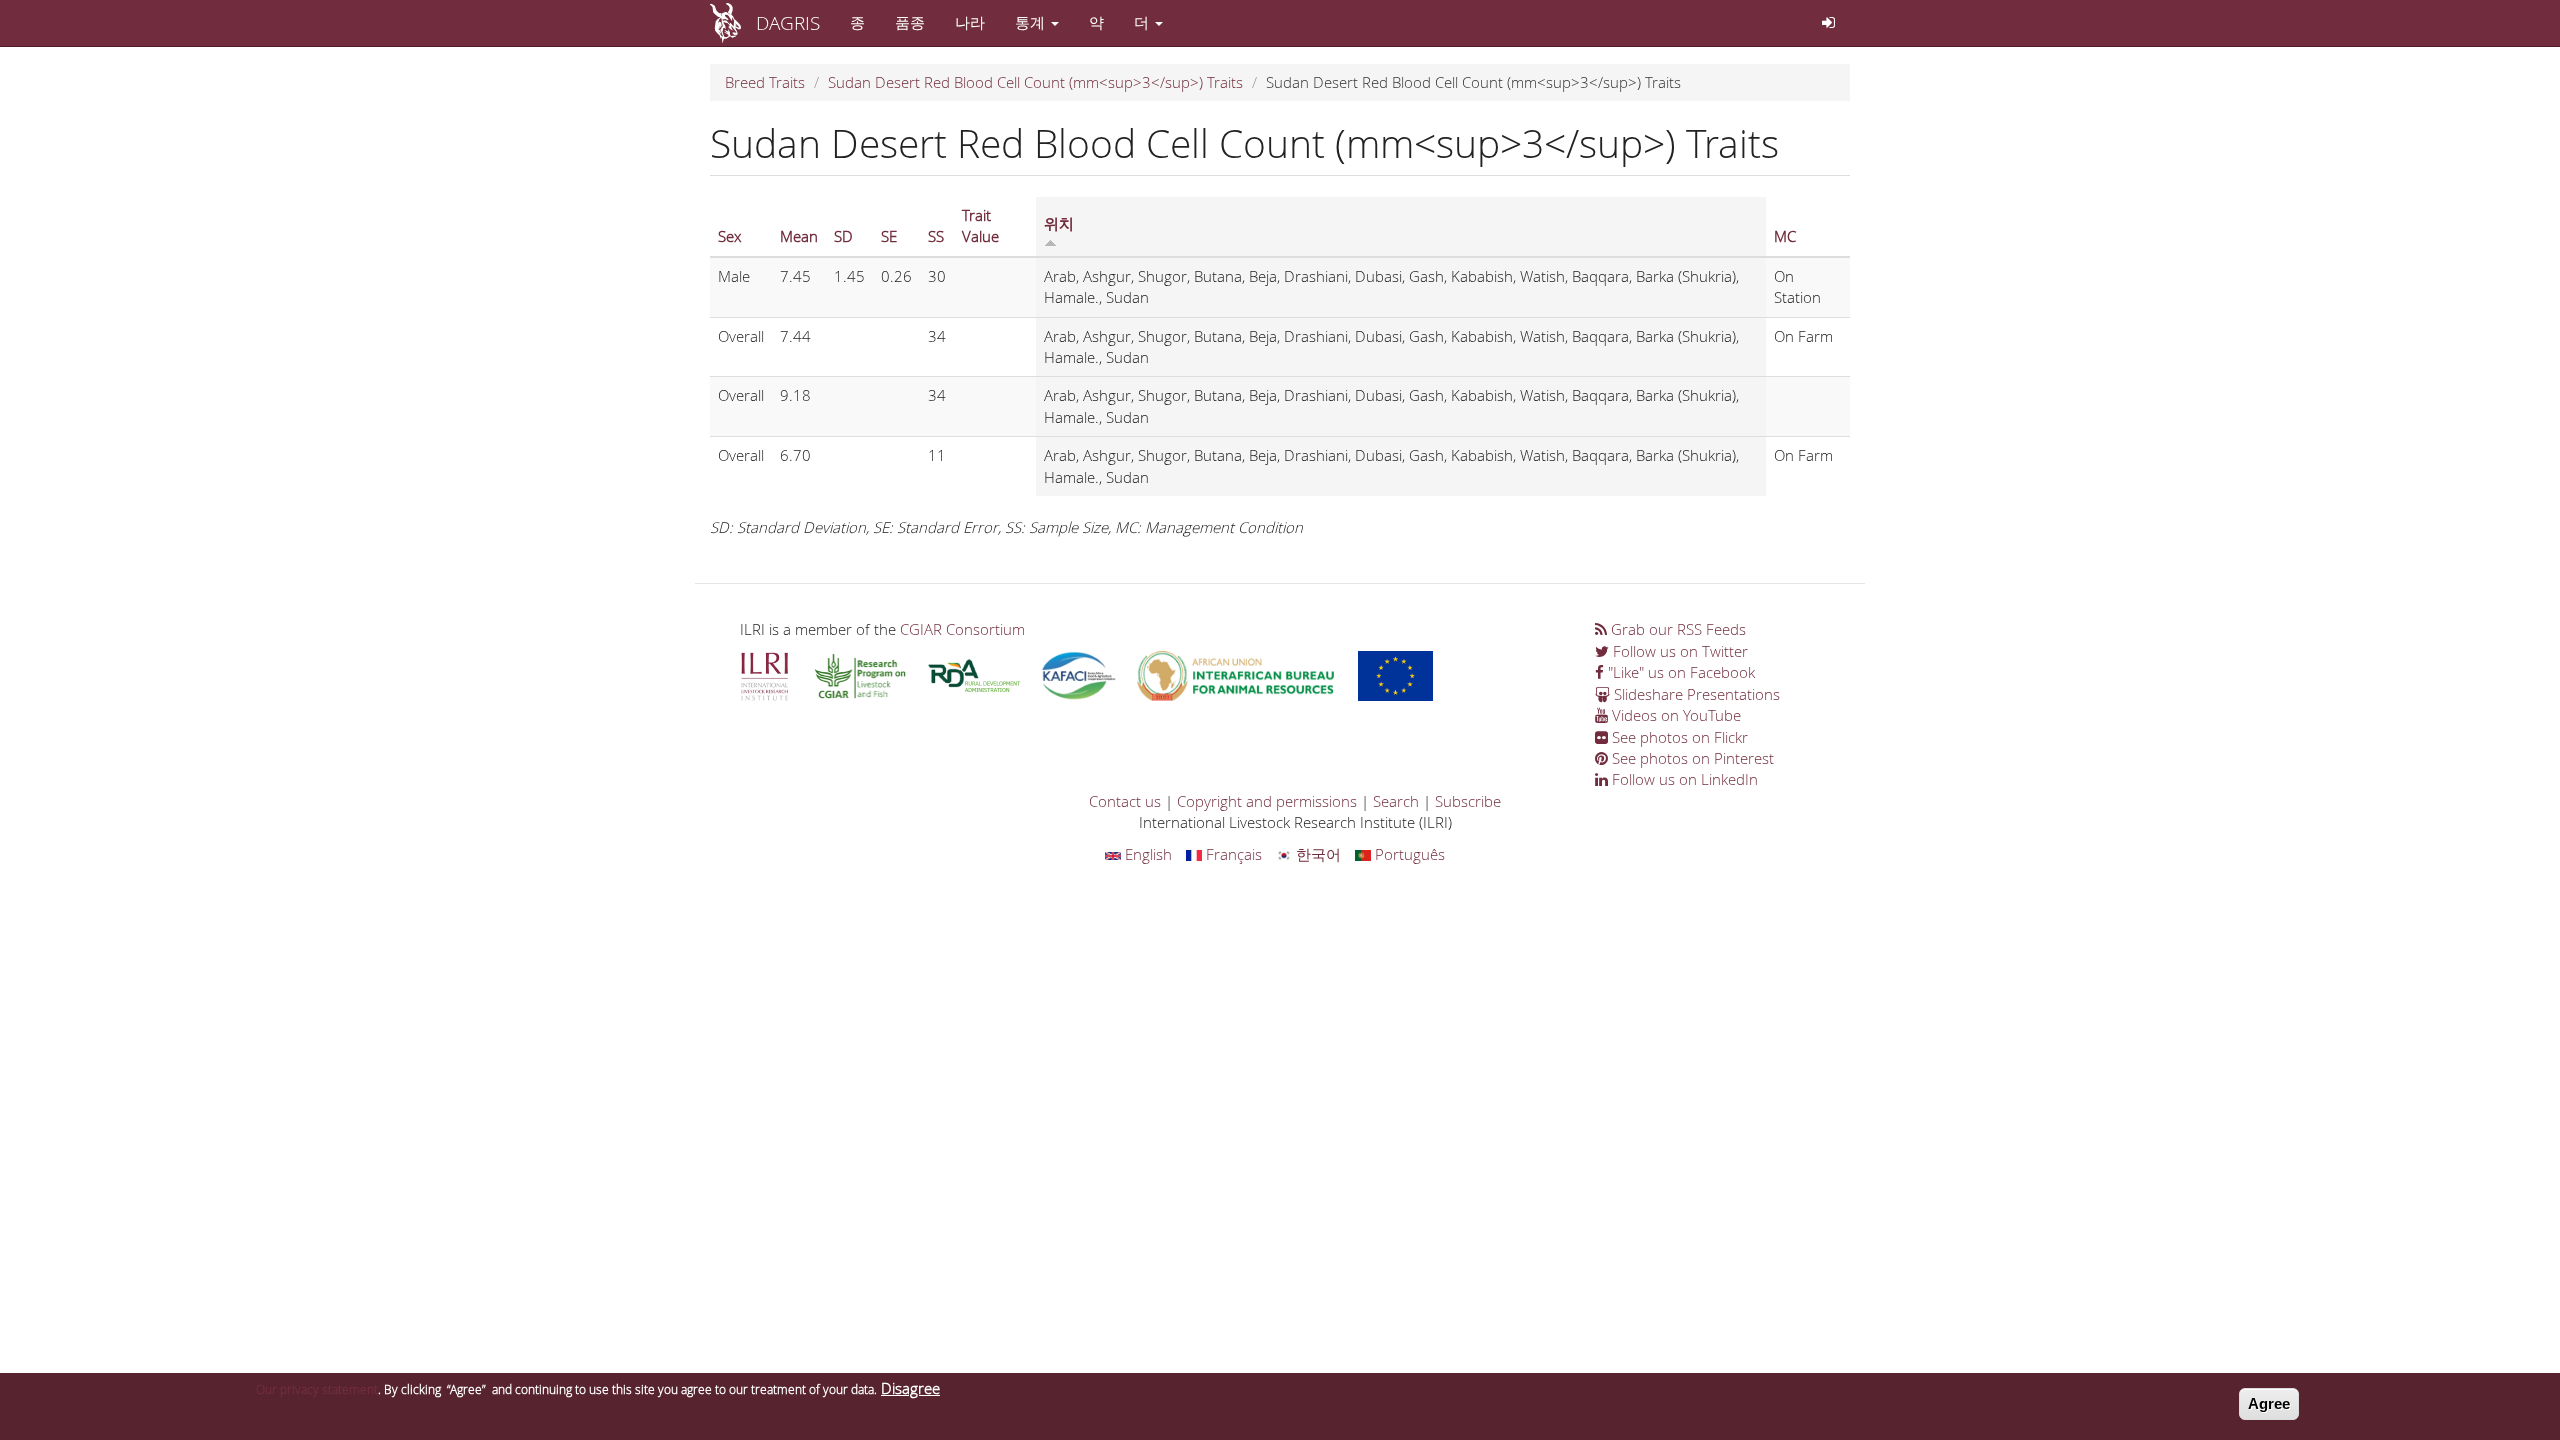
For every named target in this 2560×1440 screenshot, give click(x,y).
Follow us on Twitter (1678, 651)
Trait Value (980, 225)
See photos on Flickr (1678, 737)
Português (1408, 854)
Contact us (1125, 801)
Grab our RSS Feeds (1676, 629)
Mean (799, 236)
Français (1232, 854)
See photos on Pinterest (1691, 758)
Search (1396, 801)
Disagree (910, 1388)
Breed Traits (765, 82)
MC (1785, 236)
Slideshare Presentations (1695, 694)
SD (843, 236)
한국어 (1316, 854)
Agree (2269, 1403)
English (1146, 854)
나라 (970, 22)
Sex (729, 236)
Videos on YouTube (1674, 715)
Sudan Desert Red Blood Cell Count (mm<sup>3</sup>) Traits (1035, 82)
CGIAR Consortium (962, 629)
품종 (910, 22)
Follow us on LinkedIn (1683, 779)
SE (889, 236)
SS (936, 236)
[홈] (733, 23)
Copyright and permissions (1267, 801)
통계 (1032, 22)
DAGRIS (788, 22)
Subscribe (1468, 801)
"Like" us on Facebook (1679, 672)
